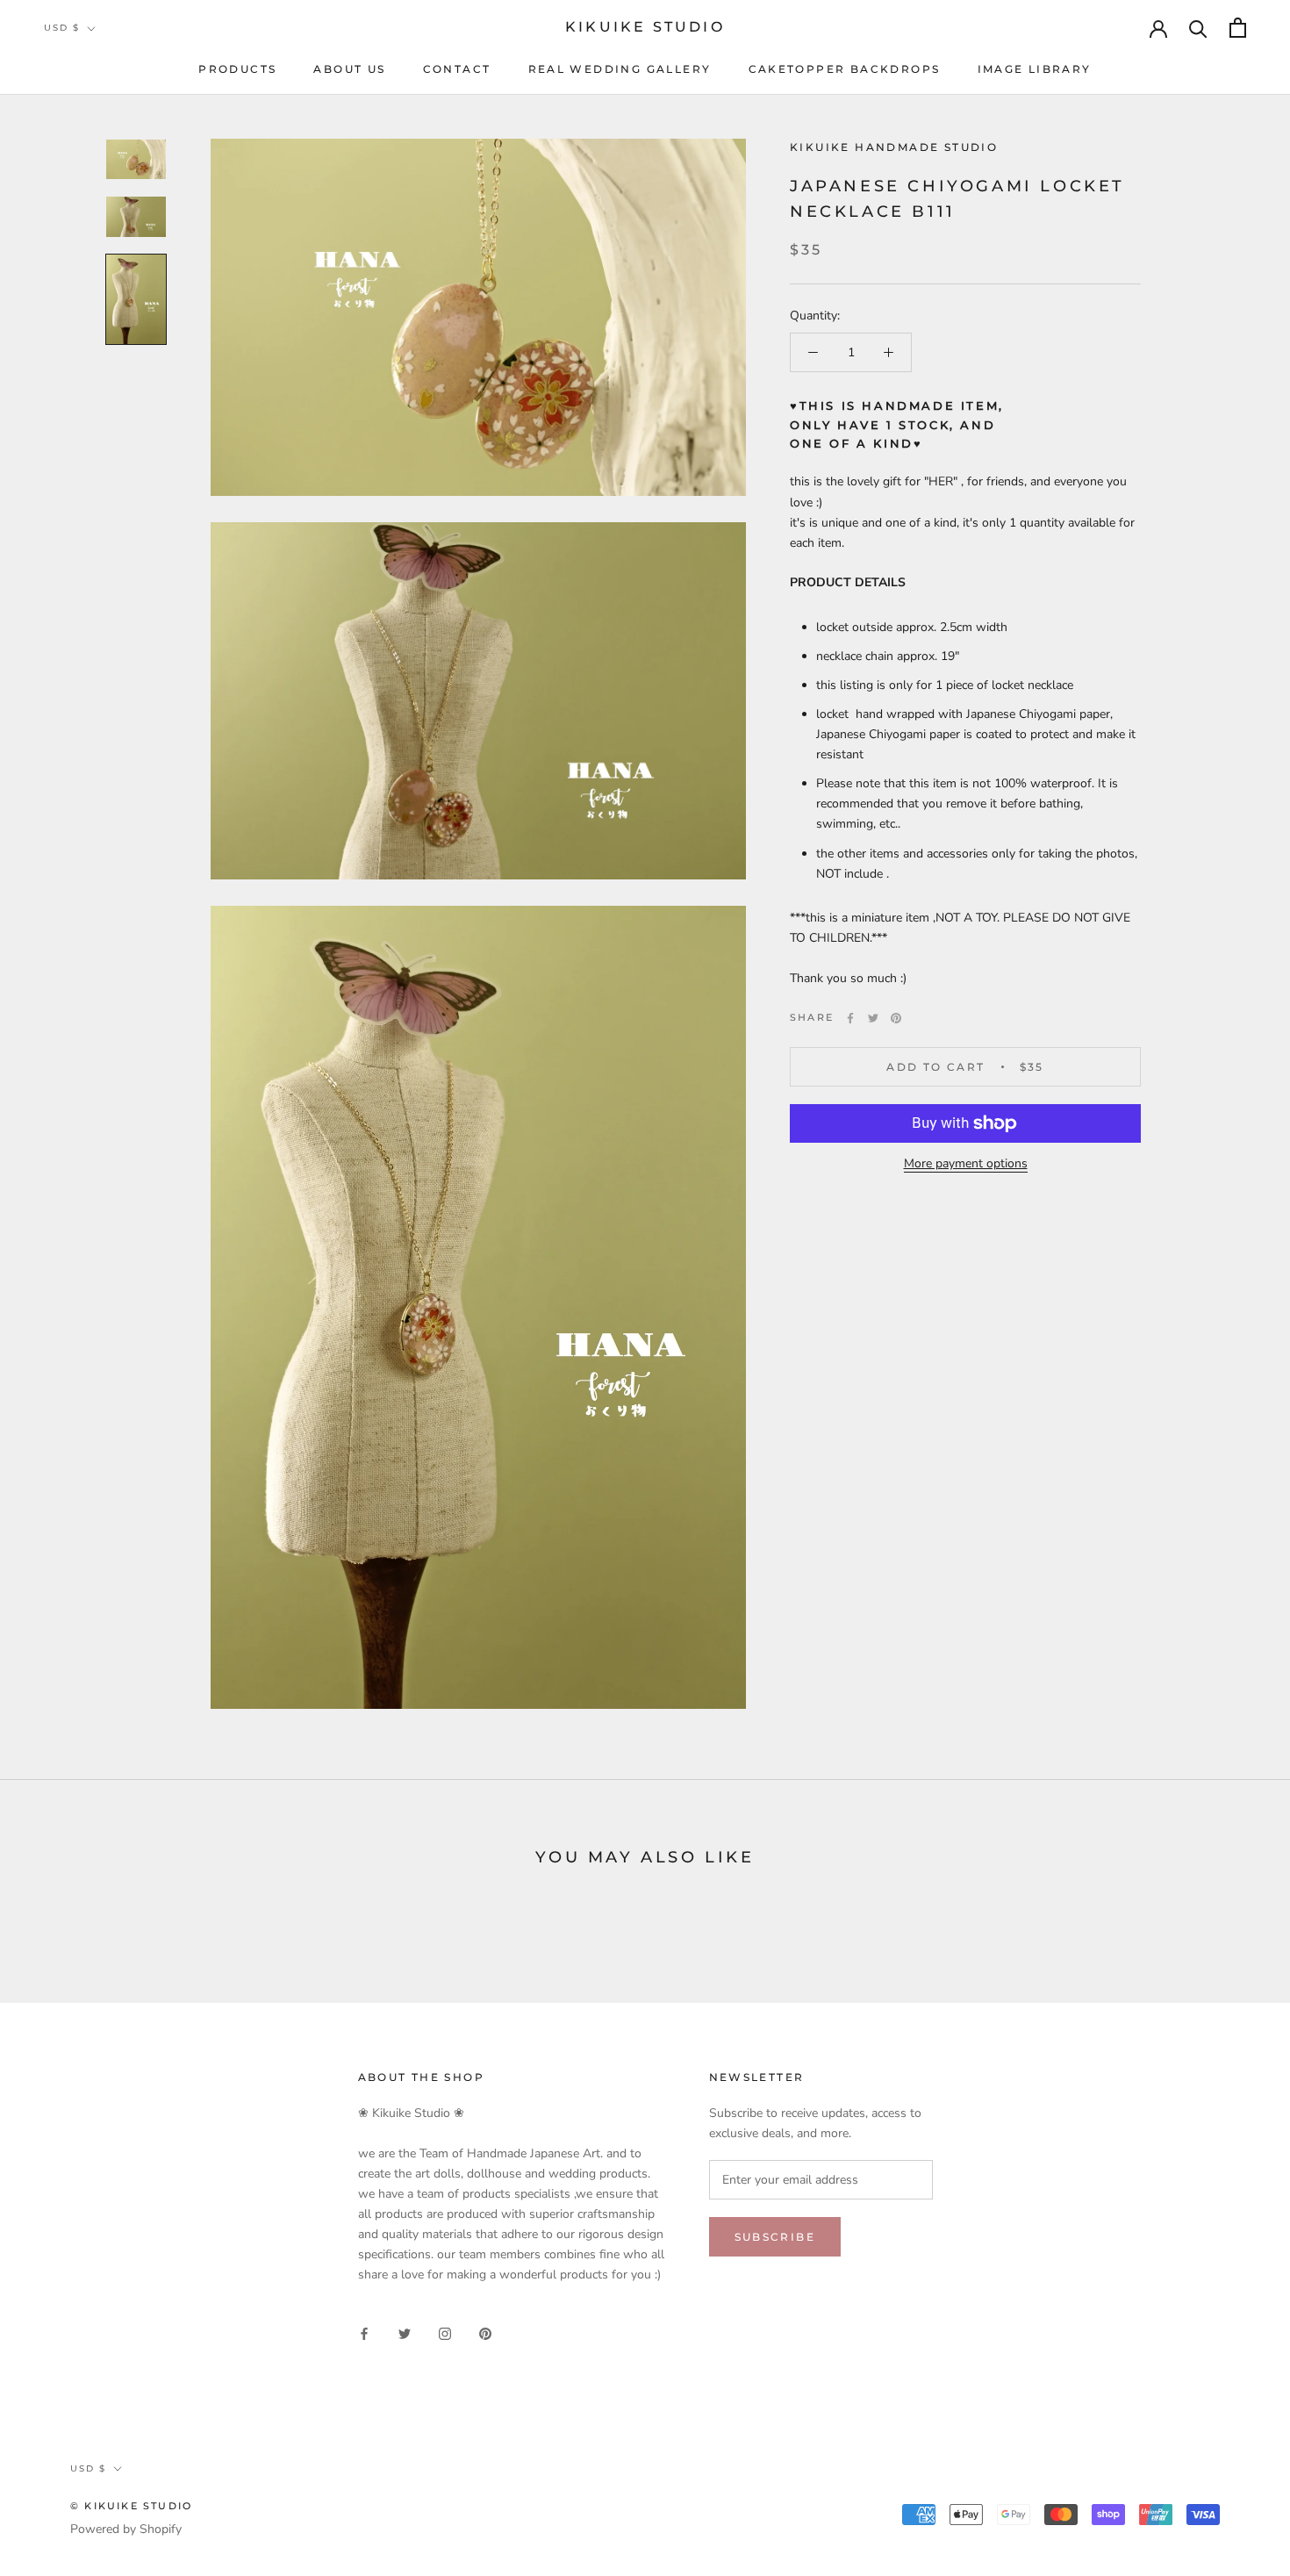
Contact (457, 69)
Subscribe (775, 2237)
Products (237, 69)
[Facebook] (850, 1018)
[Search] (1198, 28)
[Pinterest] (896, 1018)
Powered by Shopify (126, 2529)
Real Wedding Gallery (620, 69)
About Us (349, 69)
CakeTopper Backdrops (845, 69)
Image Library (1035, 69)
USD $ (62, 28)
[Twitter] (873, 1018)
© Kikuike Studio (131, 2506)
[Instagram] (445, 2333)
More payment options (966, 1163)
